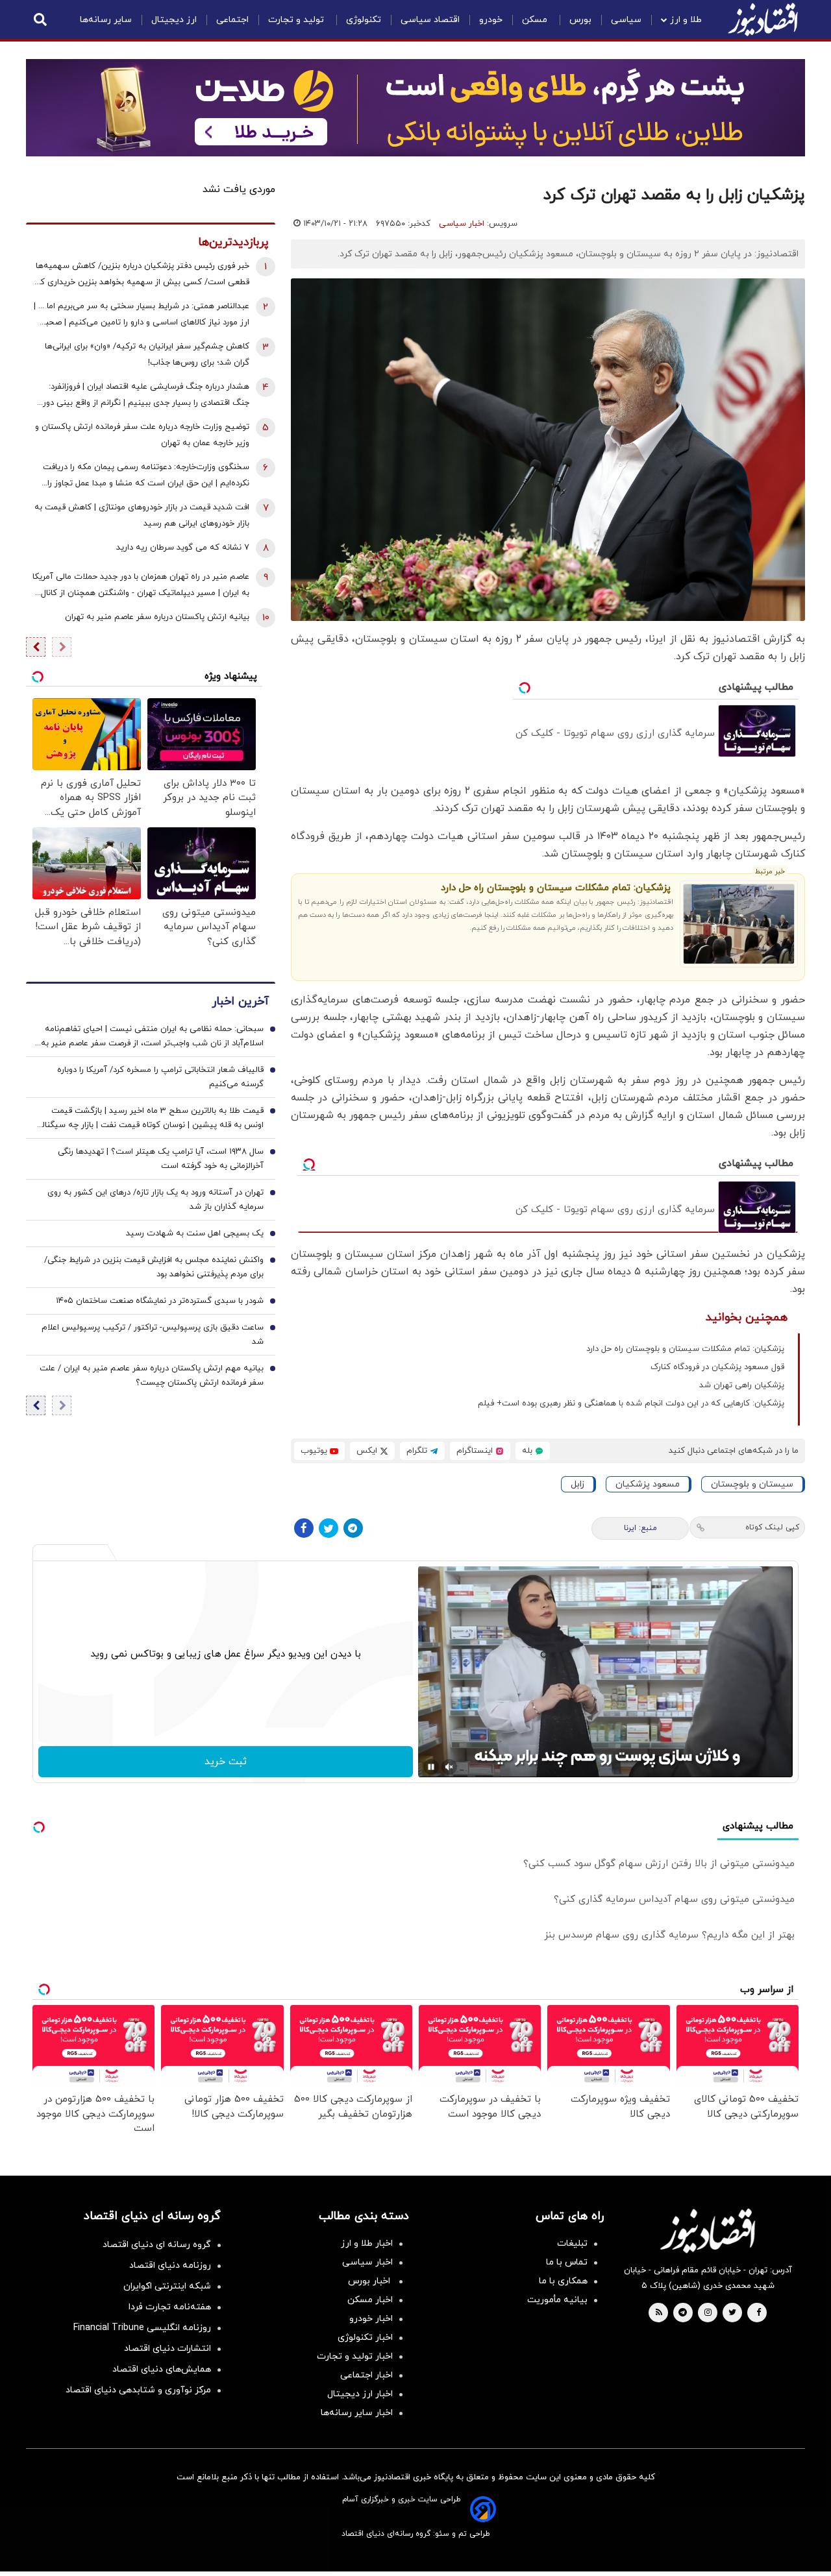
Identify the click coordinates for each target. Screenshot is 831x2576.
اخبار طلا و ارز (367, 2243)
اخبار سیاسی (462, 224)
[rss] (659, 2313)
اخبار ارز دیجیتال (360, 2394)
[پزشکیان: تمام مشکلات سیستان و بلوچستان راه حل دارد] (739, 924)
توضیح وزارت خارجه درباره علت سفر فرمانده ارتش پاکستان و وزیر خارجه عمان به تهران (142, 435)
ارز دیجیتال (174, 20)
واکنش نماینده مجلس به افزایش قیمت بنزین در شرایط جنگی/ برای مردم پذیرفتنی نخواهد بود (154, 1268)
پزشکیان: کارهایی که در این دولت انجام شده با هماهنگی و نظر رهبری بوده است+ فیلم (631, 1403)
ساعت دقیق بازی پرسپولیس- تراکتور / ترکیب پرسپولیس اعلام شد (153, 1335)
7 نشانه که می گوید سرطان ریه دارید (183, 548)
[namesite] (763, 19)
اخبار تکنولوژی (365, 2338)
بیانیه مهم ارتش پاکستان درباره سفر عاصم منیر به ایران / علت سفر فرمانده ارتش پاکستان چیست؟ (152, 1376)
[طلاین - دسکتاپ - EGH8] (415, 108)
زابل (577, 1484)
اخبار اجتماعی (366, 2375)
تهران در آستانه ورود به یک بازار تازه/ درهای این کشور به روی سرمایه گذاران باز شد (155, 1200)
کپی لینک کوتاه (772, 1527)
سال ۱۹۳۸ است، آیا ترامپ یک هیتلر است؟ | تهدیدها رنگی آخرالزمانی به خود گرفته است (161, 1160)
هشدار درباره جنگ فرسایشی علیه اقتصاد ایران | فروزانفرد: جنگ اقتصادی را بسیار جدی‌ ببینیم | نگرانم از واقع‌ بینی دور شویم (146, 396)
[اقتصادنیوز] (708, 2231)
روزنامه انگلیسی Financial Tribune (142, 2328)
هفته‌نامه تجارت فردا (170, 2307)
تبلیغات (572, 2243)
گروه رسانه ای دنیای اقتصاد (157, 2245)
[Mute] (449, 1767)
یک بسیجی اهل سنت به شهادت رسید (195, 1234)
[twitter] (732, 2313)
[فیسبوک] (304, 1528)
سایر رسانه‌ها (106, 20)
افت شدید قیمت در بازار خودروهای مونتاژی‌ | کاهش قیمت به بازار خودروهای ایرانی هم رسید (142, 516)
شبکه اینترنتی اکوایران (167, 2286)
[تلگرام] (353, 1528)
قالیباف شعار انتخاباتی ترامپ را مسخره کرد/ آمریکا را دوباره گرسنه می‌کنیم (160, 1078)
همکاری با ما (563, 2281)
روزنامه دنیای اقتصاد (170, 2266)
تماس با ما (567, 2262)
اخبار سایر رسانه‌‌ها (357, 2413)
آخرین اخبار (240, 1002)
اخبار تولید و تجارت (355, 2356)
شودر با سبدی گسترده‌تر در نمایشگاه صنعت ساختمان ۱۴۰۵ (160, 1302)
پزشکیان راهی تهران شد (742, 1385)
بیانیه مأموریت (557, 2300)
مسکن (536, 20)
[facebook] (759, 2313)
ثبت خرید (226, 1762)
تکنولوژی (364, 20)
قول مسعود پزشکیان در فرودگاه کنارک (717, 1367)
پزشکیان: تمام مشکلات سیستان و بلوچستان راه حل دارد (556, 888)
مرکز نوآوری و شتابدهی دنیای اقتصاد (138, 2390)
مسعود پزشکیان (648, 1484)
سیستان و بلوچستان (752, 1484)
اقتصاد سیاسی (430, 20)
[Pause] (431, 1767)
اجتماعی (232, 20)
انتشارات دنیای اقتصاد (167, 2349)
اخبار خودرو (371, 2319)
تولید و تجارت (297, 20)
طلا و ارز (686, 20)
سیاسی (626, 20)
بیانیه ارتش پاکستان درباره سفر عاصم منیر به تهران (157, 617)
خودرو (491, 20)
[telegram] (683, 2313)
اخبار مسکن (370, 2300)
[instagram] (708, 2313)
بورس (580, 20)
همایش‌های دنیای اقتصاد (162, 2369)
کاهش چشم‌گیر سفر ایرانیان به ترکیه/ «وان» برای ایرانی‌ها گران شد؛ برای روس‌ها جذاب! (147, 355)
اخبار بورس (370, 2281)
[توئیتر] (329, 1528)
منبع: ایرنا (640, 1528)
